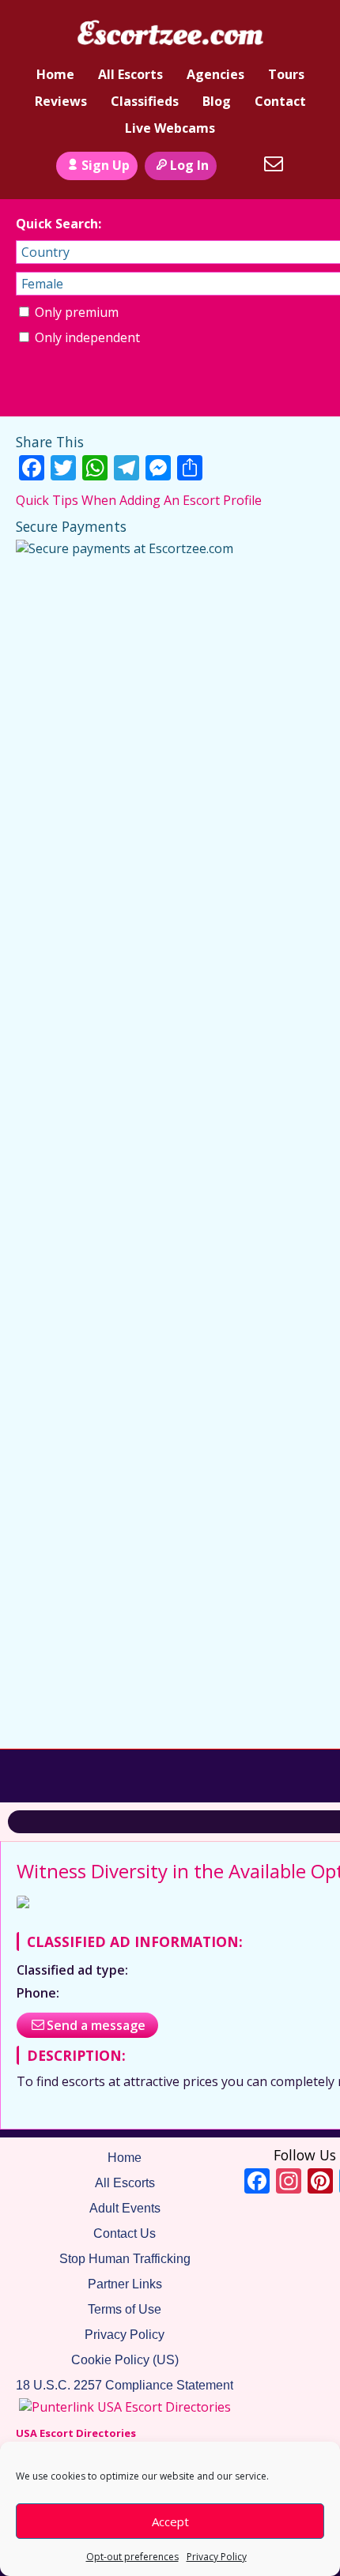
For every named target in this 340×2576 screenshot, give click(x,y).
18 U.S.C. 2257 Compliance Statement (125, 2385)
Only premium (75, 312)
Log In (189, 165)
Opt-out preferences (132, 2557)
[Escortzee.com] (170, 34)
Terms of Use (125, 2309)
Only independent (86, 337)
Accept (170, 2521)
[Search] (238, 164)
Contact (280, 101)
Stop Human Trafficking (125, 2259)
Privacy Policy (217, 2557)
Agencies (215, 74)
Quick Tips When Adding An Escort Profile (139, 500)
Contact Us (125, 2233)
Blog (217, 101)
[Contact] (274, 164)
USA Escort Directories (76, 2433)
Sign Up (106, 165)
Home (55, 74)
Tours (286, 74)
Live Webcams (170, 128)
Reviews (61, 101)
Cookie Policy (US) (125, 2360)
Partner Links (125, 2284)
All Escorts (130, 74)
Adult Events (125, 2208)
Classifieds (145, 101)
